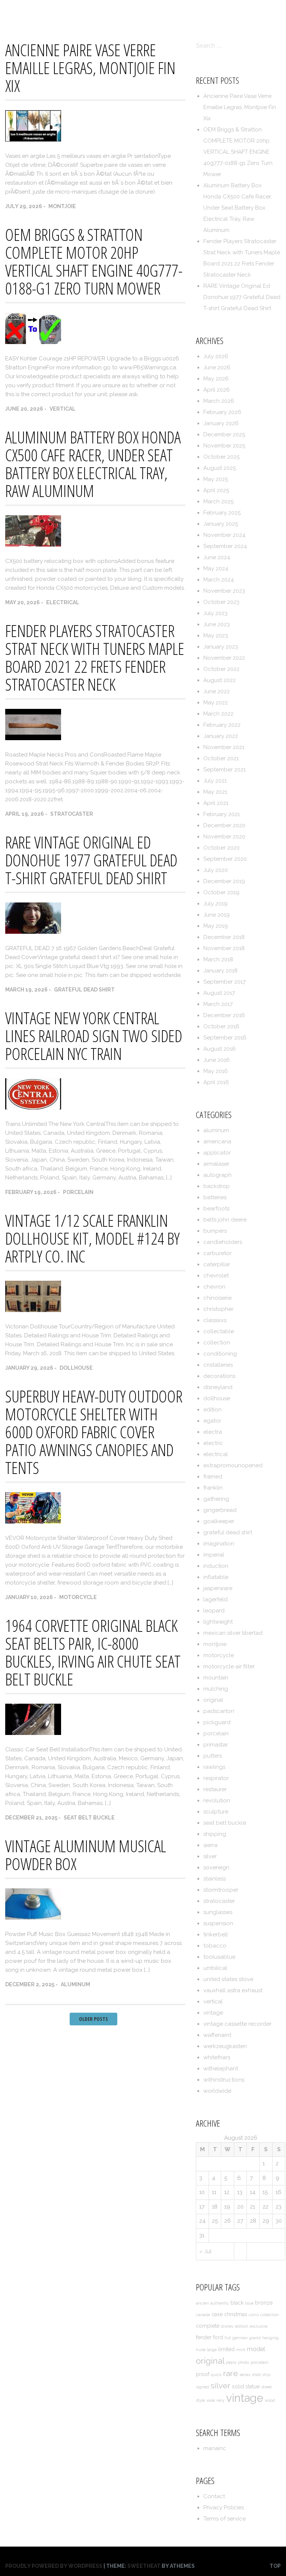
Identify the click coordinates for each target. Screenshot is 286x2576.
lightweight (218, 1622)
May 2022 (216, 703)
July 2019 (215, 904)
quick (216, 2375)
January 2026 (221, 423)
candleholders (223, 1242)
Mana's (17, 12)
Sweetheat (144, 2566)
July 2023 (215, 613)
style (200, 2400)
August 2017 (219, 993)
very (220, 2400)
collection (217, 1343)
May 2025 (216, 479)
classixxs (215, 1320)
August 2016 (220, 1049)
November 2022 (224, 658)
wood (270, 2400)
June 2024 (217, 557)
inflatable (216, 1577)
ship (266, 2375)
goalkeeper (219, 1521)
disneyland (218, 1387)
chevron (214, 1287)
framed (213, 1477)
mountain (216, 1678)
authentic (220, 2303)
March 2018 (218, 959)
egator (212, 1421)
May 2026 (216, 379)
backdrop (217, 1186)
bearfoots (216, 1209)
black (237, 2303)
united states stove (228, 1979)
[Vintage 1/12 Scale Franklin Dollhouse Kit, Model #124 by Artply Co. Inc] (33, 1310)
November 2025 (224, 446)
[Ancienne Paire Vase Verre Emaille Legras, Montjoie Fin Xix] (33, 140)
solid (238, 2386)
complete (208, 2326)
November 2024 (224, 535)
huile (201, 2350)
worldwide (217, 2091)
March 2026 (219, 401)
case (217, 2314)
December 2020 (224, 825)
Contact (139, 12)
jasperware (218, 1588)
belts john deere (225, 1220)
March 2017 (218, 1004)
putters (213, 1756)
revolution (217, 1800)
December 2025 (224, 434)
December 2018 (224, 937)
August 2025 (220, 468)
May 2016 (216, 1071)
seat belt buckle (89, 1818)
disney (227, 2326)
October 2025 (221, 457)
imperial (214, 1555)
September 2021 (225, 770)
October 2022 (221, 669)
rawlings (214, 1767)
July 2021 (215, 781)
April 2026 (217, 390)
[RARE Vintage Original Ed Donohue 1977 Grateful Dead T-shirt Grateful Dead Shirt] (33, 932)
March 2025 (218, 501)
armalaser (216, 1164)
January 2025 (221, 524)
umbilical (215, 1968)
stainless (214, 1879)
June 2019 (217, 915)
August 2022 (220, 680)
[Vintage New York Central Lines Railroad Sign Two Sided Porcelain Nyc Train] (33, 1108)
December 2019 (224, 881)
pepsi (231, 2362)
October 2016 (221, 1026)
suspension (218, 1923)
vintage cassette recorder (237, 2024)
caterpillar (217, 1264)
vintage (213, 2013)
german (240, 2338)
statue (252, 2386)
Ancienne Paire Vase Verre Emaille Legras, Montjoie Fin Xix (90, 68)
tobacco (215, 1946)
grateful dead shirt (84, 990)
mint (241, 2350)
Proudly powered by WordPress (54, 2566)
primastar (216, 1745)
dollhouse (76, 1368)
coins (254, 2315)
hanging (270, 2338)
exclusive (259, 2326)
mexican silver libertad (233, 1633)
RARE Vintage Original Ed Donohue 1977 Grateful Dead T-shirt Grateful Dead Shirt (91, 860)
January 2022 (221, 736)
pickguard (217, 1722)
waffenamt (217, 2035)
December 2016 (224, 1015)
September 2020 (225, 859)
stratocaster (72, 814)
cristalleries (218, 1365)
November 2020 (224, 837)
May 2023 (216, 636)
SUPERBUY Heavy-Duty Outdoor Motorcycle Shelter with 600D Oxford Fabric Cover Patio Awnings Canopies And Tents (94, 1432)
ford (218, 2337)
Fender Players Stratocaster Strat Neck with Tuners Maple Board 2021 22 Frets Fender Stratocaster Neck (95, 657)
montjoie (62, 206)
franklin (213, 1488)
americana (217, 1141)
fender (204, 2337)
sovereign (216, 1867)
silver (210, 1856)
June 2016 (217, 1060)
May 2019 (216, 926)
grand (255, 2338)
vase (211, 2400)
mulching (216, 1689)
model (256, 2349)
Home (104, 12)
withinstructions (224, 2080)
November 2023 (224, 591)
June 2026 (217, 367)
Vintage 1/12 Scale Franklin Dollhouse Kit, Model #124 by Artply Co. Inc (92, 1238)
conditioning (220, 1354)
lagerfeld (215, 1599)
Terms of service (249, 12)
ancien (202, 2303)
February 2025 (222, 513)
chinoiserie (217, 1298)
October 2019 (221, 892)
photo (244, 2362)
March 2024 (219, 580)
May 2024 (216, 569)
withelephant (221, 2069)
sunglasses (218, 1912)
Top (275, 2566)
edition (212, 1410)
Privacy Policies (188, 12)
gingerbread (220, 1510)
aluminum (75, 1984)
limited (226, 2349)
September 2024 (225, 546)
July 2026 (216, 356)
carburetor (217, 1253)
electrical (63, 602)
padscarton (219, 1711)
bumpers (215, 1231)
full (228, 2338)
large (212, 2350)
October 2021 (221, 758)
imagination (219, 1544)
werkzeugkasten (225, 2046)
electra (213, 1432)
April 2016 (216, 1082)
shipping (215, 1834)
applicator (217, 1153)
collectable (219, 1331)
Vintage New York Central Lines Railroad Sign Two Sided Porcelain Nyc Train (94, 1036)
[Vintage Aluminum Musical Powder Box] (33, 1918)
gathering (216, 1499)
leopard (214, 1611)
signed (202, 2387)
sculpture (216, 1812)
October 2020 (222, 848)
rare (231, 2373)
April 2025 (216, 490)
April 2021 (216, 803)
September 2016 (225, 1038)
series (245, 2375)
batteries (215, 1197)
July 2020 (216, 870)
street (266, 2387)
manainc (215, 2448)
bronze (264, 2303)
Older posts (93, 2019)
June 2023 (217, 624)
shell (256, 2375)
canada (203, 2315)
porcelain (78, 1192)
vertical (63, 409)
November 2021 (224, 747)
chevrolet (216, 1276)
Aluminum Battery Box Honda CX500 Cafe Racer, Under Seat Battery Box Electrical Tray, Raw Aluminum (93, 464)
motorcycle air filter (229, 1666)
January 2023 (221, 647)
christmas (236, 2314)
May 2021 (215, 792)
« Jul (205, 2251)
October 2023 (221, 602)
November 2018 (224, 948)
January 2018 (220, 971)
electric (213, 1443)
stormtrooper (221, 1890)
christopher (218, 1309)
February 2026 (222, 412)
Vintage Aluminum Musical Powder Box (86, 1855)
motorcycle (78, 1597)
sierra (210, 1845)
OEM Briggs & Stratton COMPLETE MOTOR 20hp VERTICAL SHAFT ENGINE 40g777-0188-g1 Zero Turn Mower (94, 261)
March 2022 (218, 714)
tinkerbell (216, 1935)
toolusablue (219, 1957)
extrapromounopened (233, 1465)
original (213, 1700)
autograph (217, 1175)
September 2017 (225, 982)
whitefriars (217, 2057)
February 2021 (222, 814)
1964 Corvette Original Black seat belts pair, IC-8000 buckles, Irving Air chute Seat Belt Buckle (93, 1652)
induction (216, 1566)
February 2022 (222, 725)
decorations (219, 1376)
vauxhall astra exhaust (233, 1990)
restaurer (215, 1789)
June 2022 (217, 691)
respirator (216, 1778)
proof (203, 2374)
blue (249, 2303)
